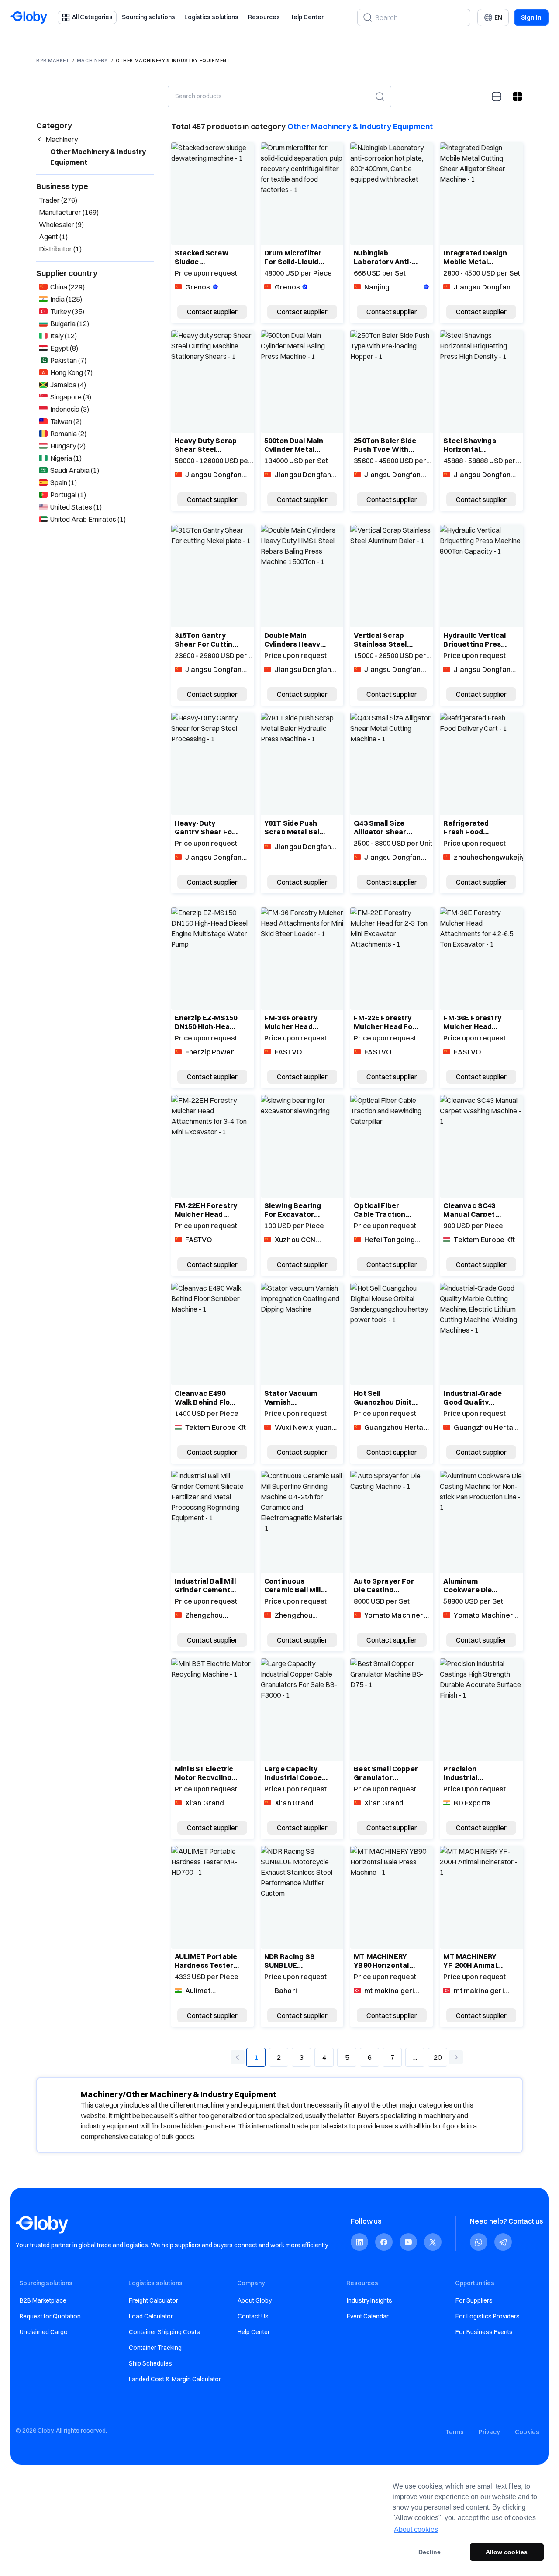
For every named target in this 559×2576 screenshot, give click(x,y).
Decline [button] (430, 2552)
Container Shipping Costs (164, 2332)
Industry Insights (369, 2300)
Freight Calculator (154, 2300)
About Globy (255, 2300)
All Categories (92, 17)
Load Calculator (151, 2316)
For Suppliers (474, 2300)
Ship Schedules (150, 2363)
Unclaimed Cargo (44, 2332)
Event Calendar (368, 2316)
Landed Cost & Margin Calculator (175, 2379)
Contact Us (253, 2316)
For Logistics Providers (488, 2316)
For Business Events (484, 2332)
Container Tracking (155, 2348)
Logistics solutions (211, 17)
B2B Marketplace (43, 2300)
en (498, 17)
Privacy (489, 2432)
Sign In (531, 17)
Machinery (92, 60)
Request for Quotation (50, 2316)
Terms (455, 2432)
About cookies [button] (416, 2530)
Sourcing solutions (148, 17)
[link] (359, 2242)
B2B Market (53, 60)
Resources (264, 17)
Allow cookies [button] (507, 2552)
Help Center (306, 17)
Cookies (527, 2432)
